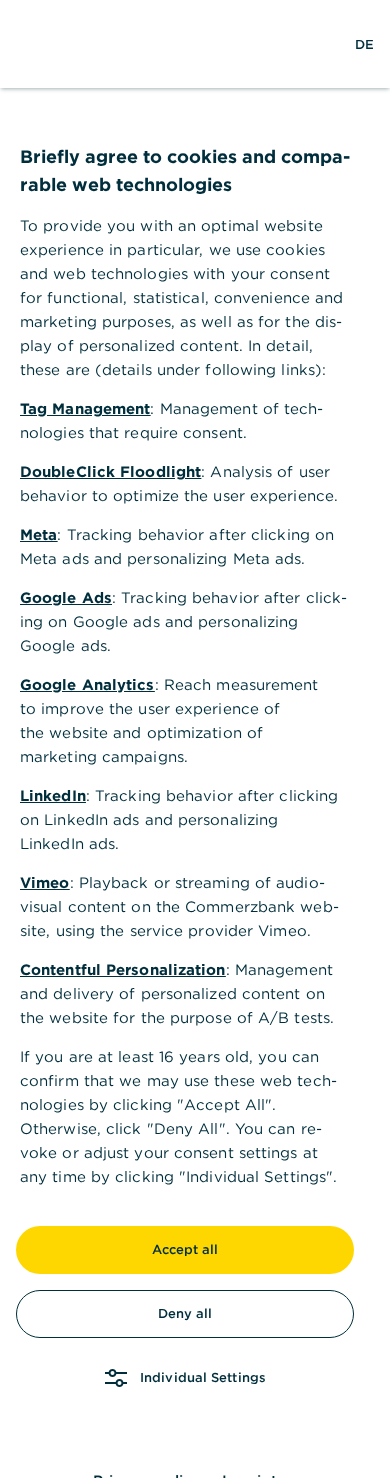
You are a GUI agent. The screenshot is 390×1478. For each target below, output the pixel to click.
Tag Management (85, 408)
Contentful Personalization (123, 969)
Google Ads (66, 597)
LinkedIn (53, 795)
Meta (38, 534)
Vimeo (45, 882)
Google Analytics (87, 684)
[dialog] (195, 739)
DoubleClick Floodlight (110, 471)
